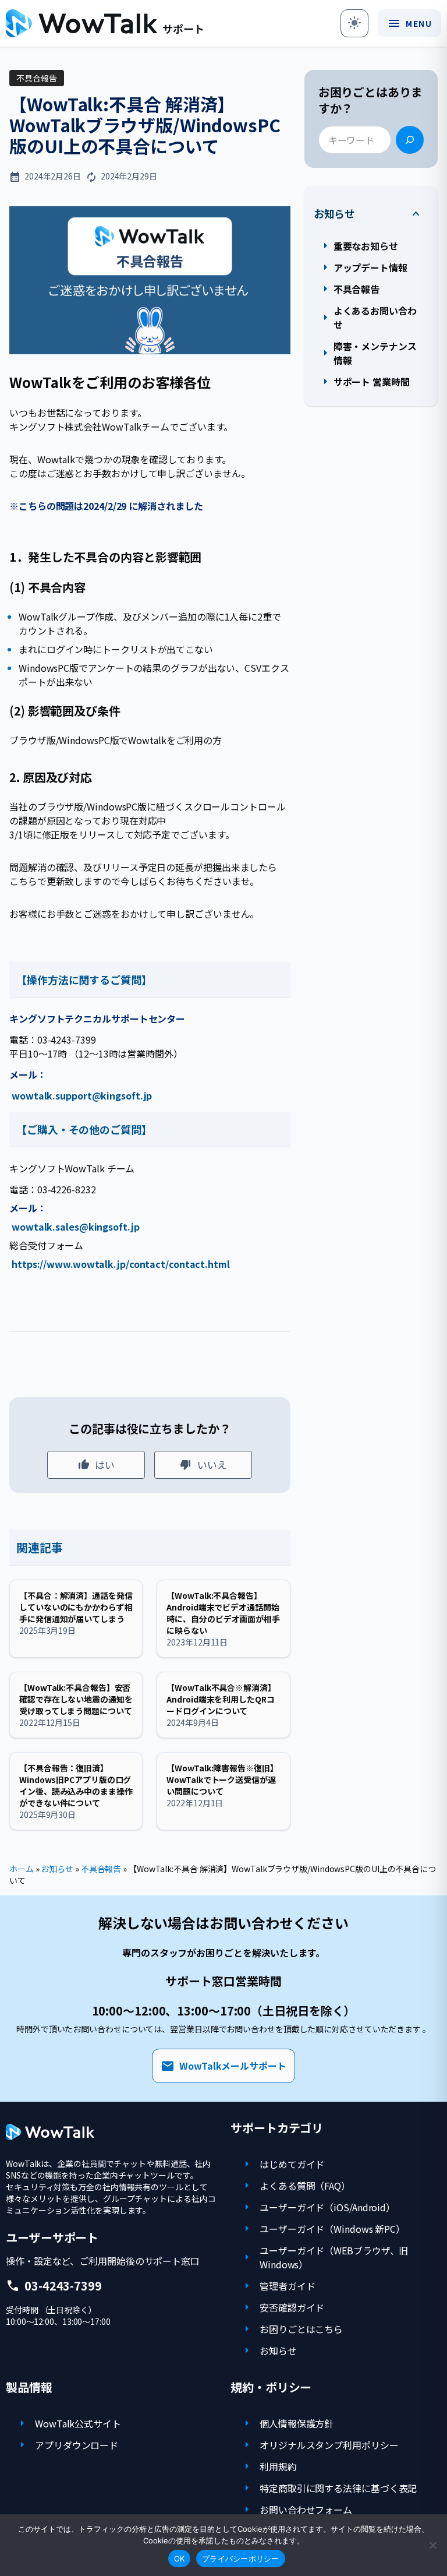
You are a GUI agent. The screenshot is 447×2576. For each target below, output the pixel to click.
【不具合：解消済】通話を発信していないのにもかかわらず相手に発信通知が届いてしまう (76, 1607)
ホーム (22, 1869)
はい (105, 1465)
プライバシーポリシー (241, 2559)
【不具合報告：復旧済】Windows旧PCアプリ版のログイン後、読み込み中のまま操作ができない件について (76, 1785)
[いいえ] (432, 2545)
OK (180, 2559)
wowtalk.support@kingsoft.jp (82, 1095)
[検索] (410, 140)
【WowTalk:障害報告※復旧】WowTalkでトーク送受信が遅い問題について (222, 1779)
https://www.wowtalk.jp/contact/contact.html (121, 1264)
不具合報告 (37, 78)
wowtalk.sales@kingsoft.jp (76, 1227)
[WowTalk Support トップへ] (104, 23)
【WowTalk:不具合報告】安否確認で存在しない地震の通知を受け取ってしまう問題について (76, 1699)
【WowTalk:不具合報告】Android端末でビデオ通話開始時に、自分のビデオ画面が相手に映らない (223, 1613)
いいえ (212, 1465)
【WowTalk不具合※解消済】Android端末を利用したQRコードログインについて (221, 1699)
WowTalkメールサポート (223, 2066)
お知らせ (335, 214)
